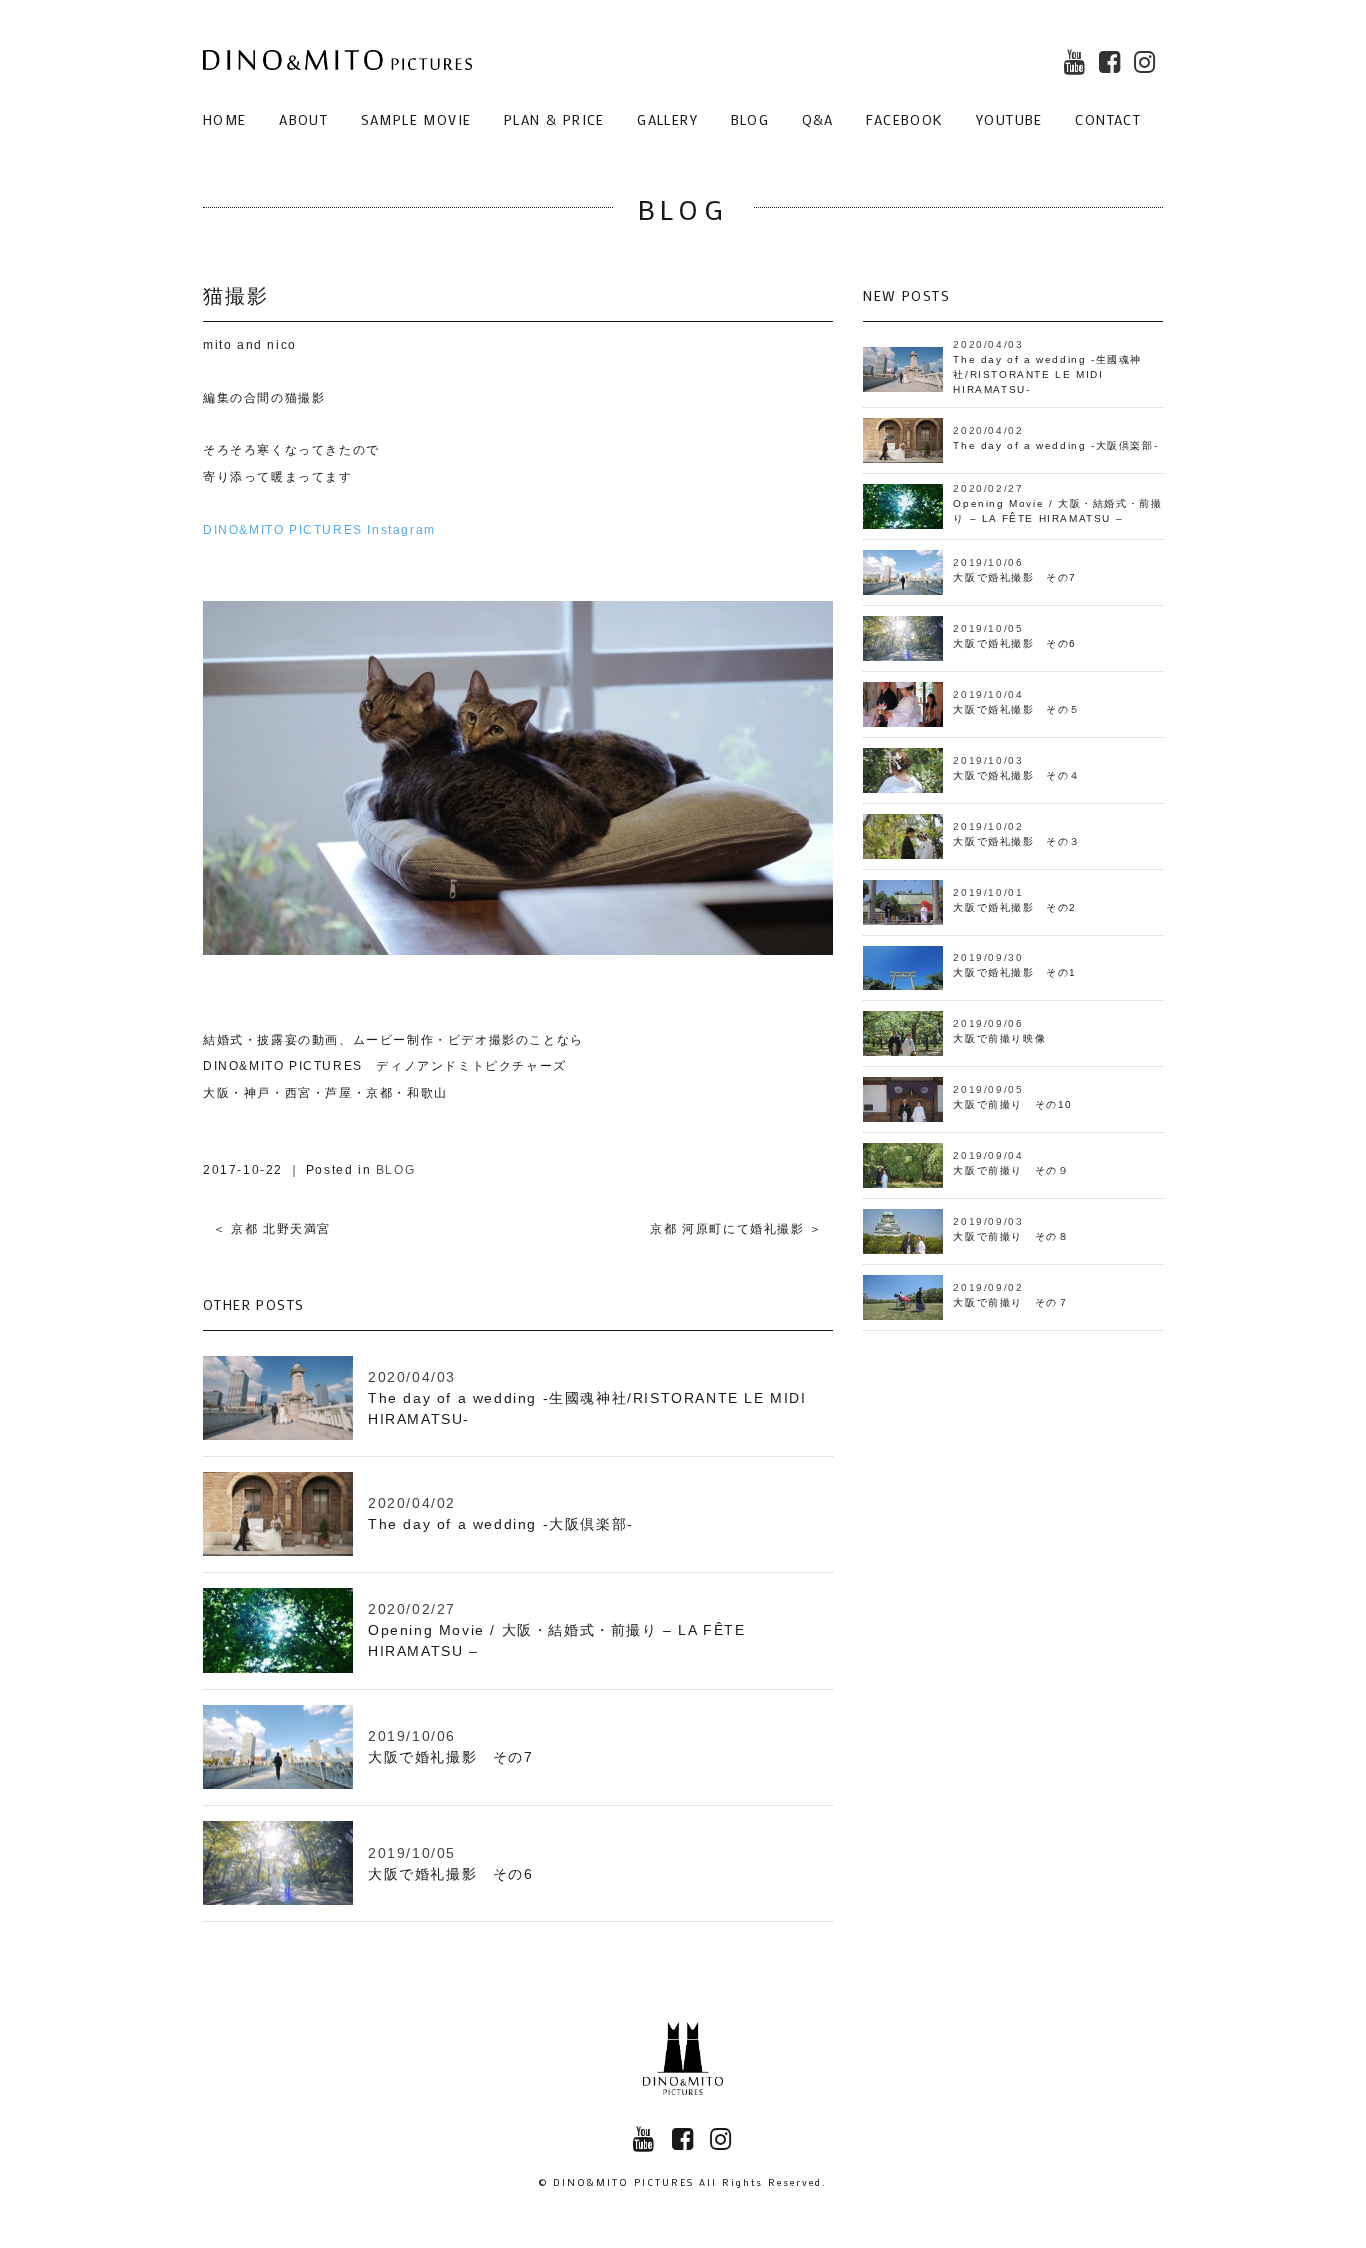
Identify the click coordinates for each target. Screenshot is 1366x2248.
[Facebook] (1113, 65)
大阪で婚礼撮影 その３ (1017, 841)
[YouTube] (1078, 65)
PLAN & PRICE (554, 119)
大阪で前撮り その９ (1011, 1170)
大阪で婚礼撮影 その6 (451, 1874)
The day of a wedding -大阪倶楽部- (501, 1524)
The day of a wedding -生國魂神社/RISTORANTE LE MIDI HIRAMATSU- (1047, 374)
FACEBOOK (904, 119)
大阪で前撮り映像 (999, 1038)
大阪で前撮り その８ (1011, 1236)
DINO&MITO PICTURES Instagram (319, 530)
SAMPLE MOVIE (416, 119)
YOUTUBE (1009, 119)
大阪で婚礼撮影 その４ (1017, 775)
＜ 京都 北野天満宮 (272, 1229)
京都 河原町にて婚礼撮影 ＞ (736, 1229)
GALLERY (667, 119)
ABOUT (303, 119)
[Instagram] (1148, 65)
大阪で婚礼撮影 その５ (1017, 709)
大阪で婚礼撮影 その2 (1015, 907)
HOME (225, 119)
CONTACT (1108, 119)
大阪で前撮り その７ (1011, 1302)
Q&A (818, 119)
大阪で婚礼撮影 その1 (1015, 972)
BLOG (750, 119)
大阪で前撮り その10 (1013, 1104)
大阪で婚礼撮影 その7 (451, 1757)
